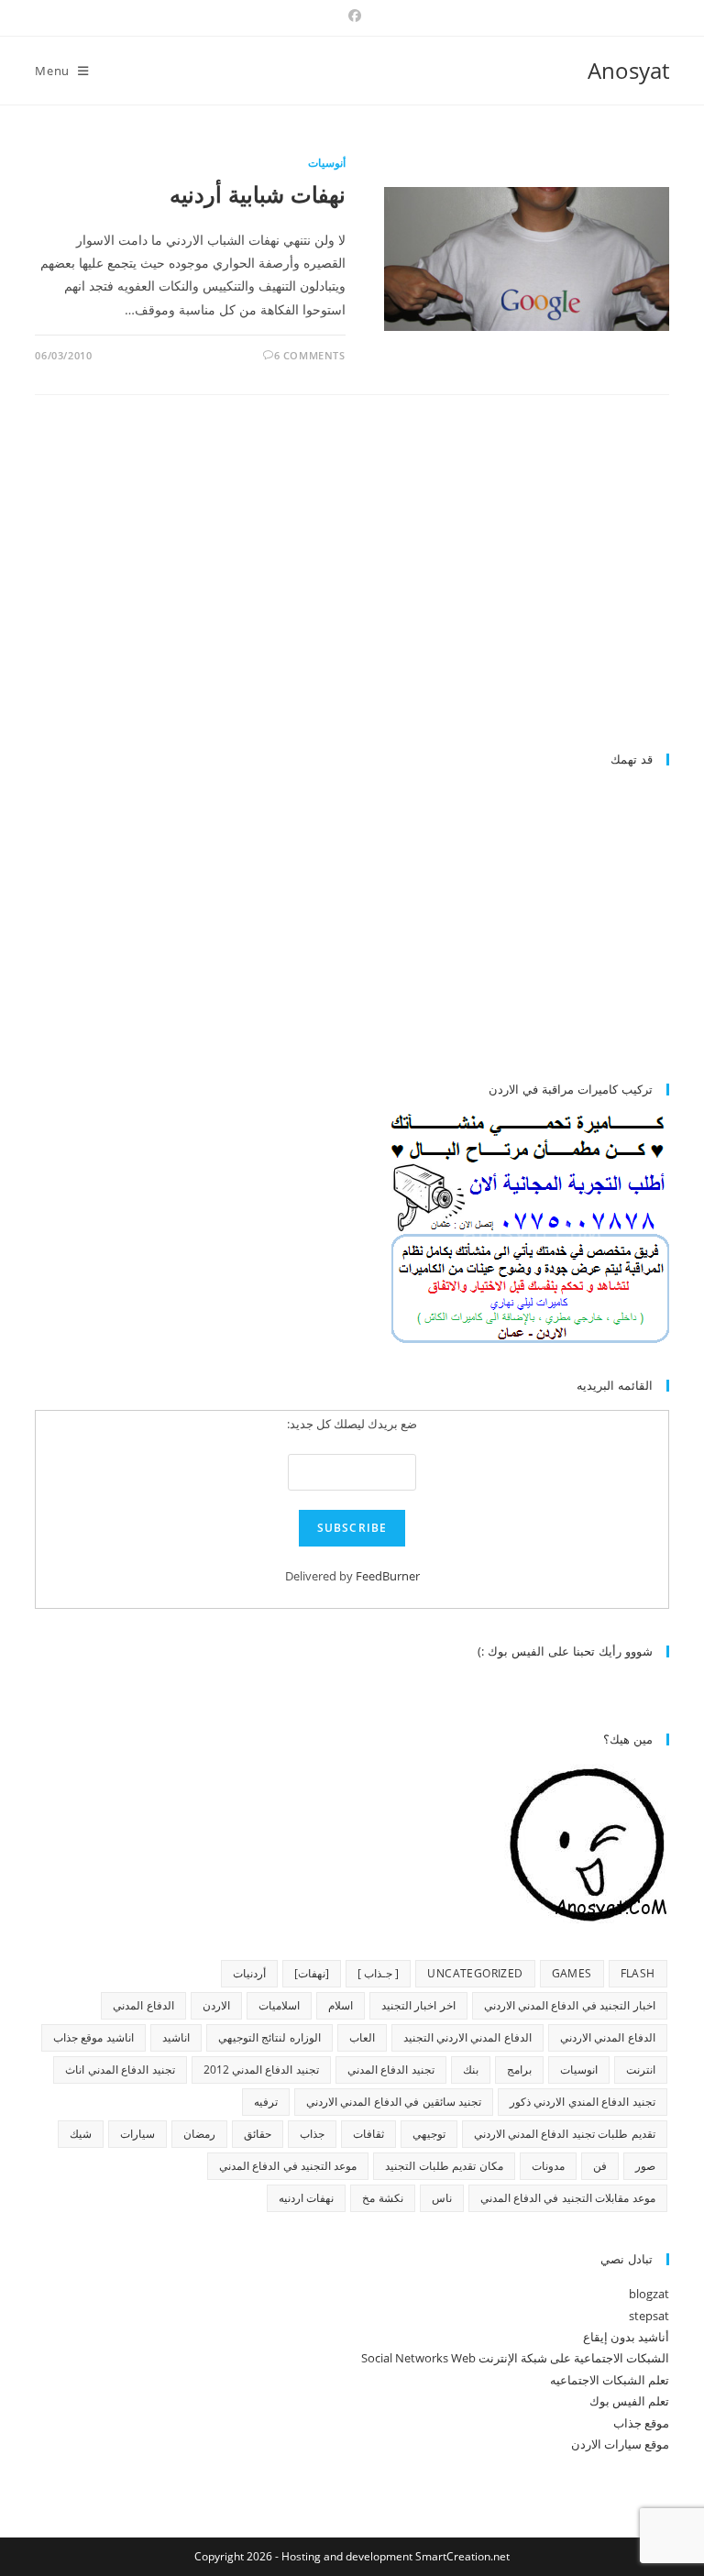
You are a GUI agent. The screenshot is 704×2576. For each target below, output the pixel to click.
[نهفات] (312, 1973)
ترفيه (266, 2102)
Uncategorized (475, 1973)
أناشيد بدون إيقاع (626, 2337)
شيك (81, 2134)
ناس (442, 2198)
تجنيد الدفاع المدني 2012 (261, 2070)
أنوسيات (327, 163)
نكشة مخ (382, 2198)
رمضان (199, 2134)
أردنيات (249, 1973)
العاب (362, 2037)
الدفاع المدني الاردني (608, 2037)
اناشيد (176, 2037)
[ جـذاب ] (379, 1973)
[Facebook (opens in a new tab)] (352, 16)
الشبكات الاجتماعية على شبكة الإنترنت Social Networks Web (515, 2358)
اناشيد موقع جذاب (93, 2037)
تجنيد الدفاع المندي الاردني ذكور (583, 2102)
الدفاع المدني (143, 2005)
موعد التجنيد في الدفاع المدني (288, 2166)
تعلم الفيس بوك (629, 2401)
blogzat (649, 2294)
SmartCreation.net (462, 2556)
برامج (519, 2070)
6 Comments (310, 355)
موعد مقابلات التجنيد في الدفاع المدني (568, 2198)
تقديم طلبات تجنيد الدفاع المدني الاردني (565, 2134)
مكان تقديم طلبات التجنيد (444, 2166)
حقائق (258, 2134)
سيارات (137, 2134)
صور (645, 2166)
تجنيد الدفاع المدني (391, 2070)
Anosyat (628, 70)
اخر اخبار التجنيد (418, 2005)
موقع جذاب (641, 2423)
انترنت (641, 2070)
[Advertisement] (515, 581)
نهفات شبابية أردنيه (257, 194)
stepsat (649, 2316)
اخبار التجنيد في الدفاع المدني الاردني (570, 2005)
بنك (471, 2070)
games (572, 1973)
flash (638, 1973)
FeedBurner (388, 1576)
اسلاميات (279, 2005)
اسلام (341, 2005)
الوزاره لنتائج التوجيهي (269, 2037)
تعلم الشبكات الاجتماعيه (610, 2380)
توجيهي (429, 2134)
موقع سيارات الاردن (620, 2444)
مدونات (548, 2166)
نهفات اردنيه (306, 2198)
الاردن (216, 2005)
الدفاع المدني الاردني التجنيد (467, 2037)
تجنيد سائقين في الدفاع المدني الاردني (394, 2102)
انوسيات (579, 2070)
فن (600, 2166)
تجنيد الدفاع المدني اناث (120, 2070)
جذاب (312, 2134)
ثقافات (368, 2134)
